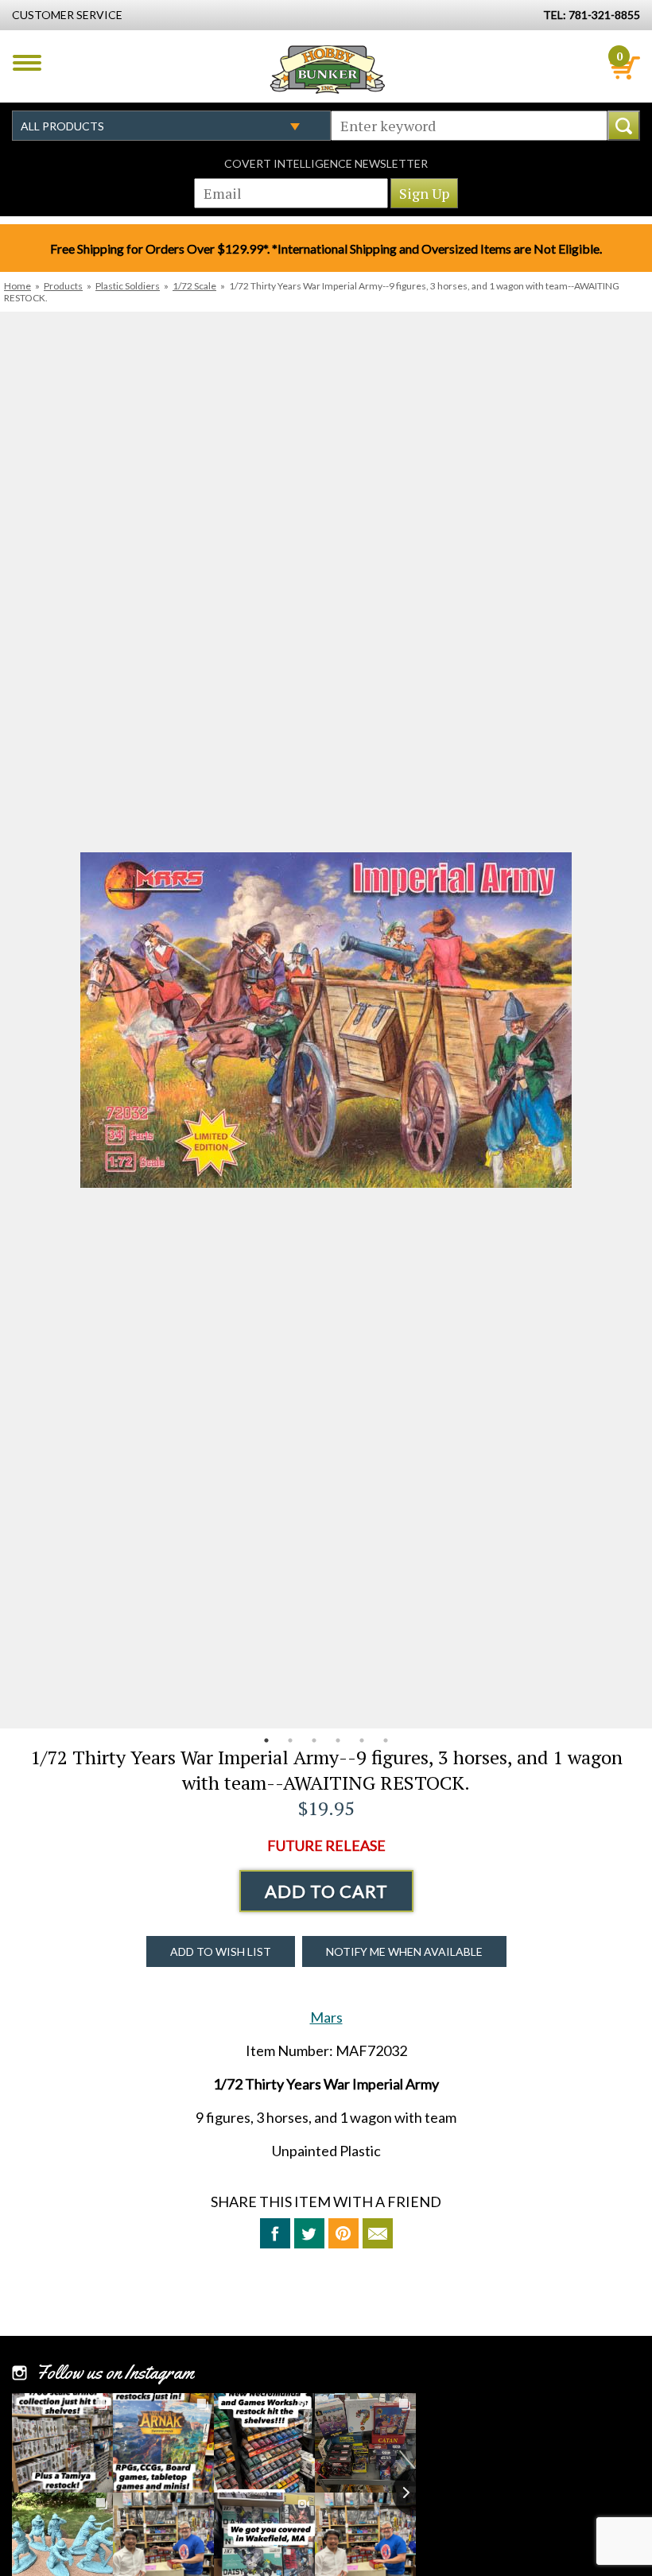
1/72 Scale (194, 286)
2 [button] (290, 1740)
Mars (326, 2017)
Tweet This (309, 2233)
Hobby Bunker (327, 69)
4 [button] (338, 1740)
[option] (326, 1020)
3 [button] (314, 1740)
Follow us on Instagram (115, 2372)
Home (17, 286)
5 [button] (362, 1740)
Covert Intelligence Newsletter (326, 163)
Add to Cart (326, 1891)
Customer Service (67, 15)
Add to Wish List (221, 1951)
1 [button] (266, 1740)
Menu (27, 63)
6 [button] (386, 1740)
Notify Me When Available (404, 1951)
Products (63, 286)
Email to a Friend (378, 2233)
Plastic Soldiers (128, 286)
